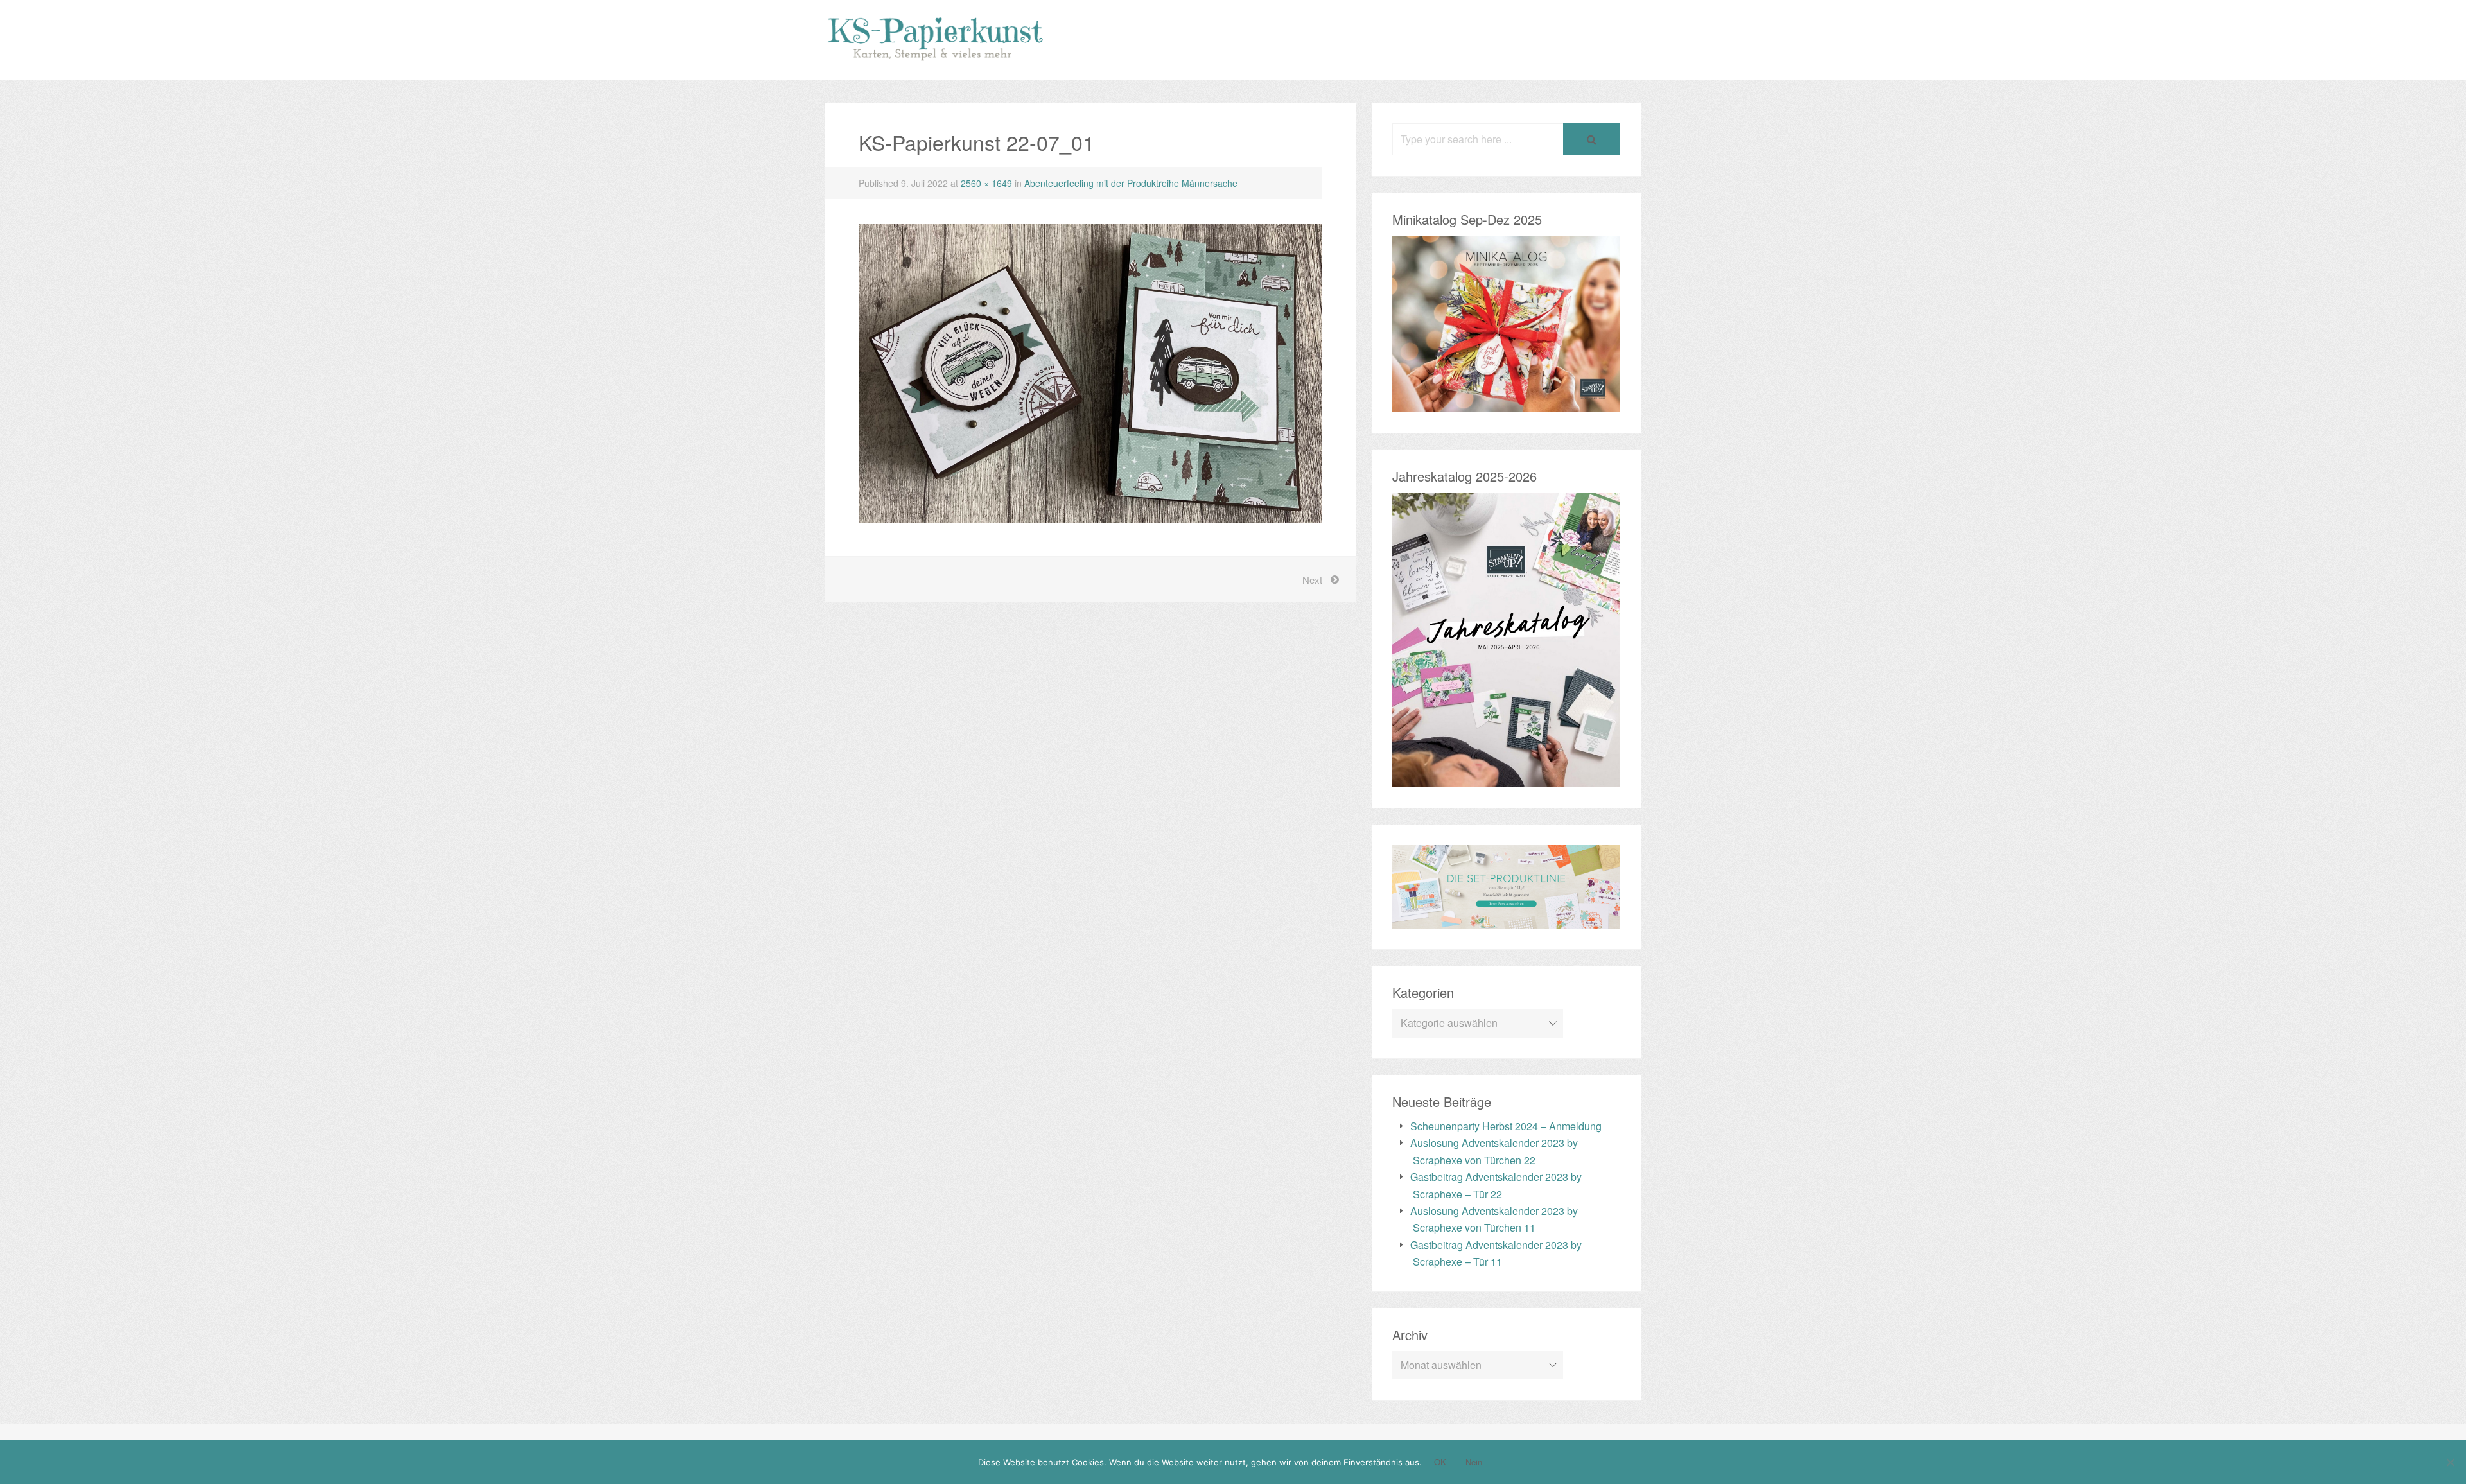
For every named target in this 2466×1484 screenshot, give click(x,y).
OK (1440, 1462)
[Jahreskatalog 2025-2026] (1506, 779)
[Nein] (2450, 1462)
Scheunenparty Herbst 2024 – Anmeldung (1506, 1126)
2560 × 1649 (986, 183)
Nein (1474, 1462)
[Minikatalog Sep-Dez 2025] (1506, 403)
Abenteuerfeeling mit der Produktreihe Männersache (1131, 183)
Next (1312, 580)
